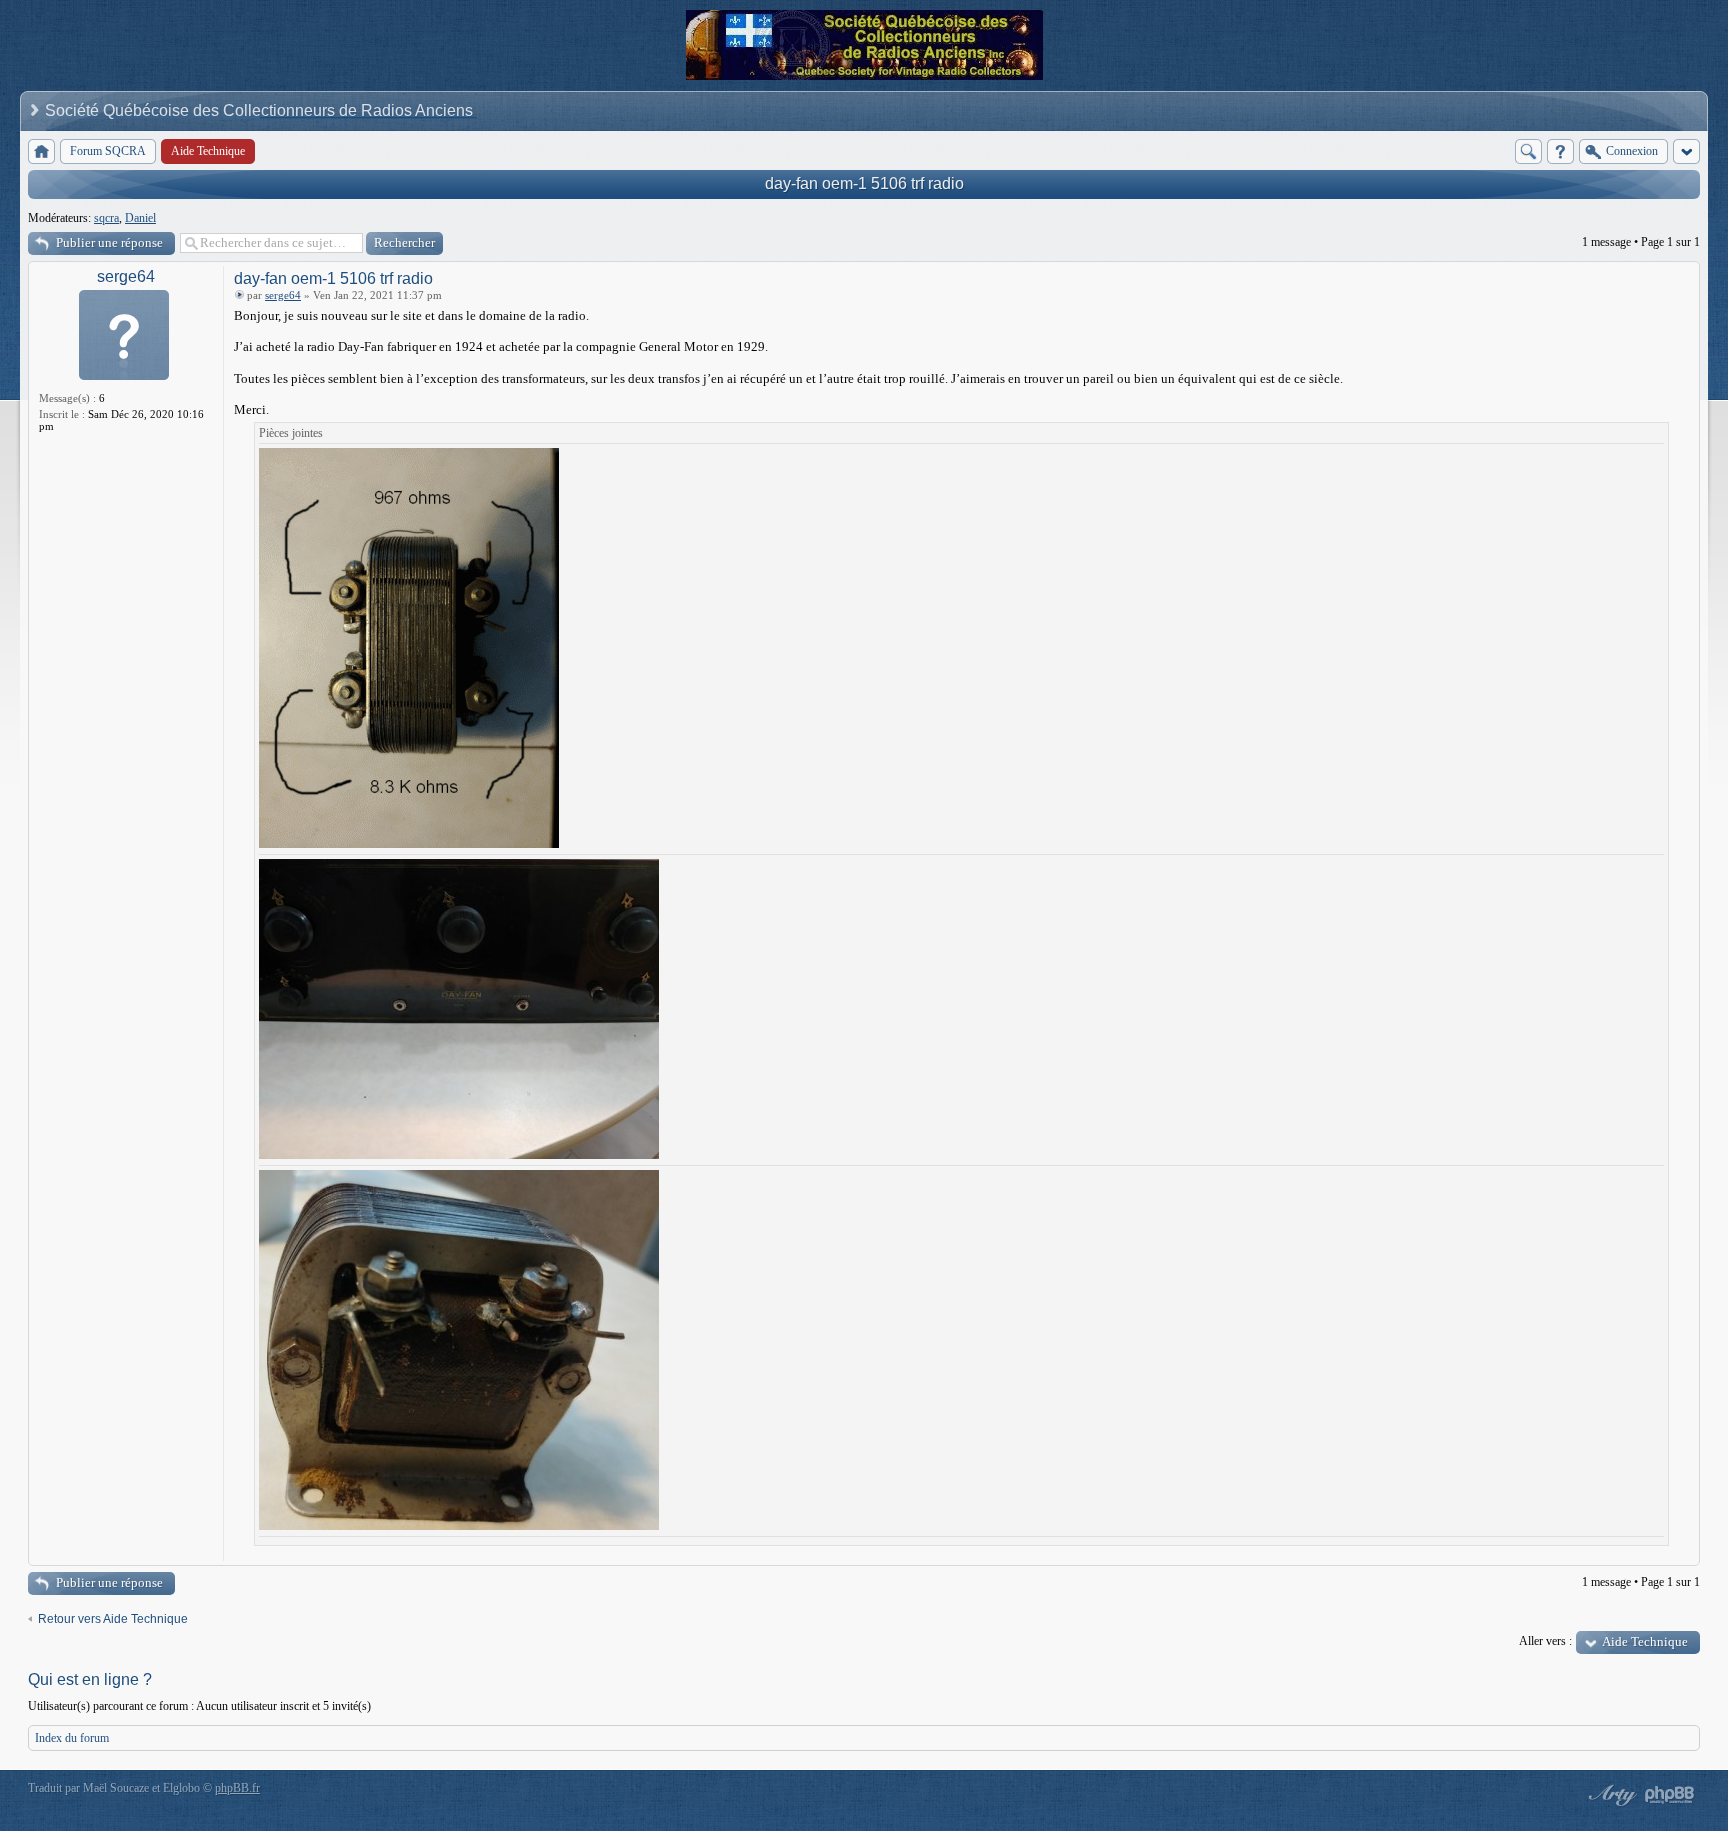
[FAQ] (1560, 151)
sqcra (106, 218)
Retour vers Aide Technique (113, 1619)
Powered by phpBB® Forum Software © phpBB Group (1670, 1795)
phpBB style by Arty (1610, 1795)
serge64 (126, 276)
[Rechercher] (1528, 151)
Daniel (140, 218)
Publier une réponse (109, 242)
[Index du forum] (41, 151)
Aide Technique (1645, 1641)
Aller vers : (1545, 1641)
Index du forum (72, 1738)
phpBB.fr (237, 1788)
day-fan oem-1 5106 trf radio (864, 183)
